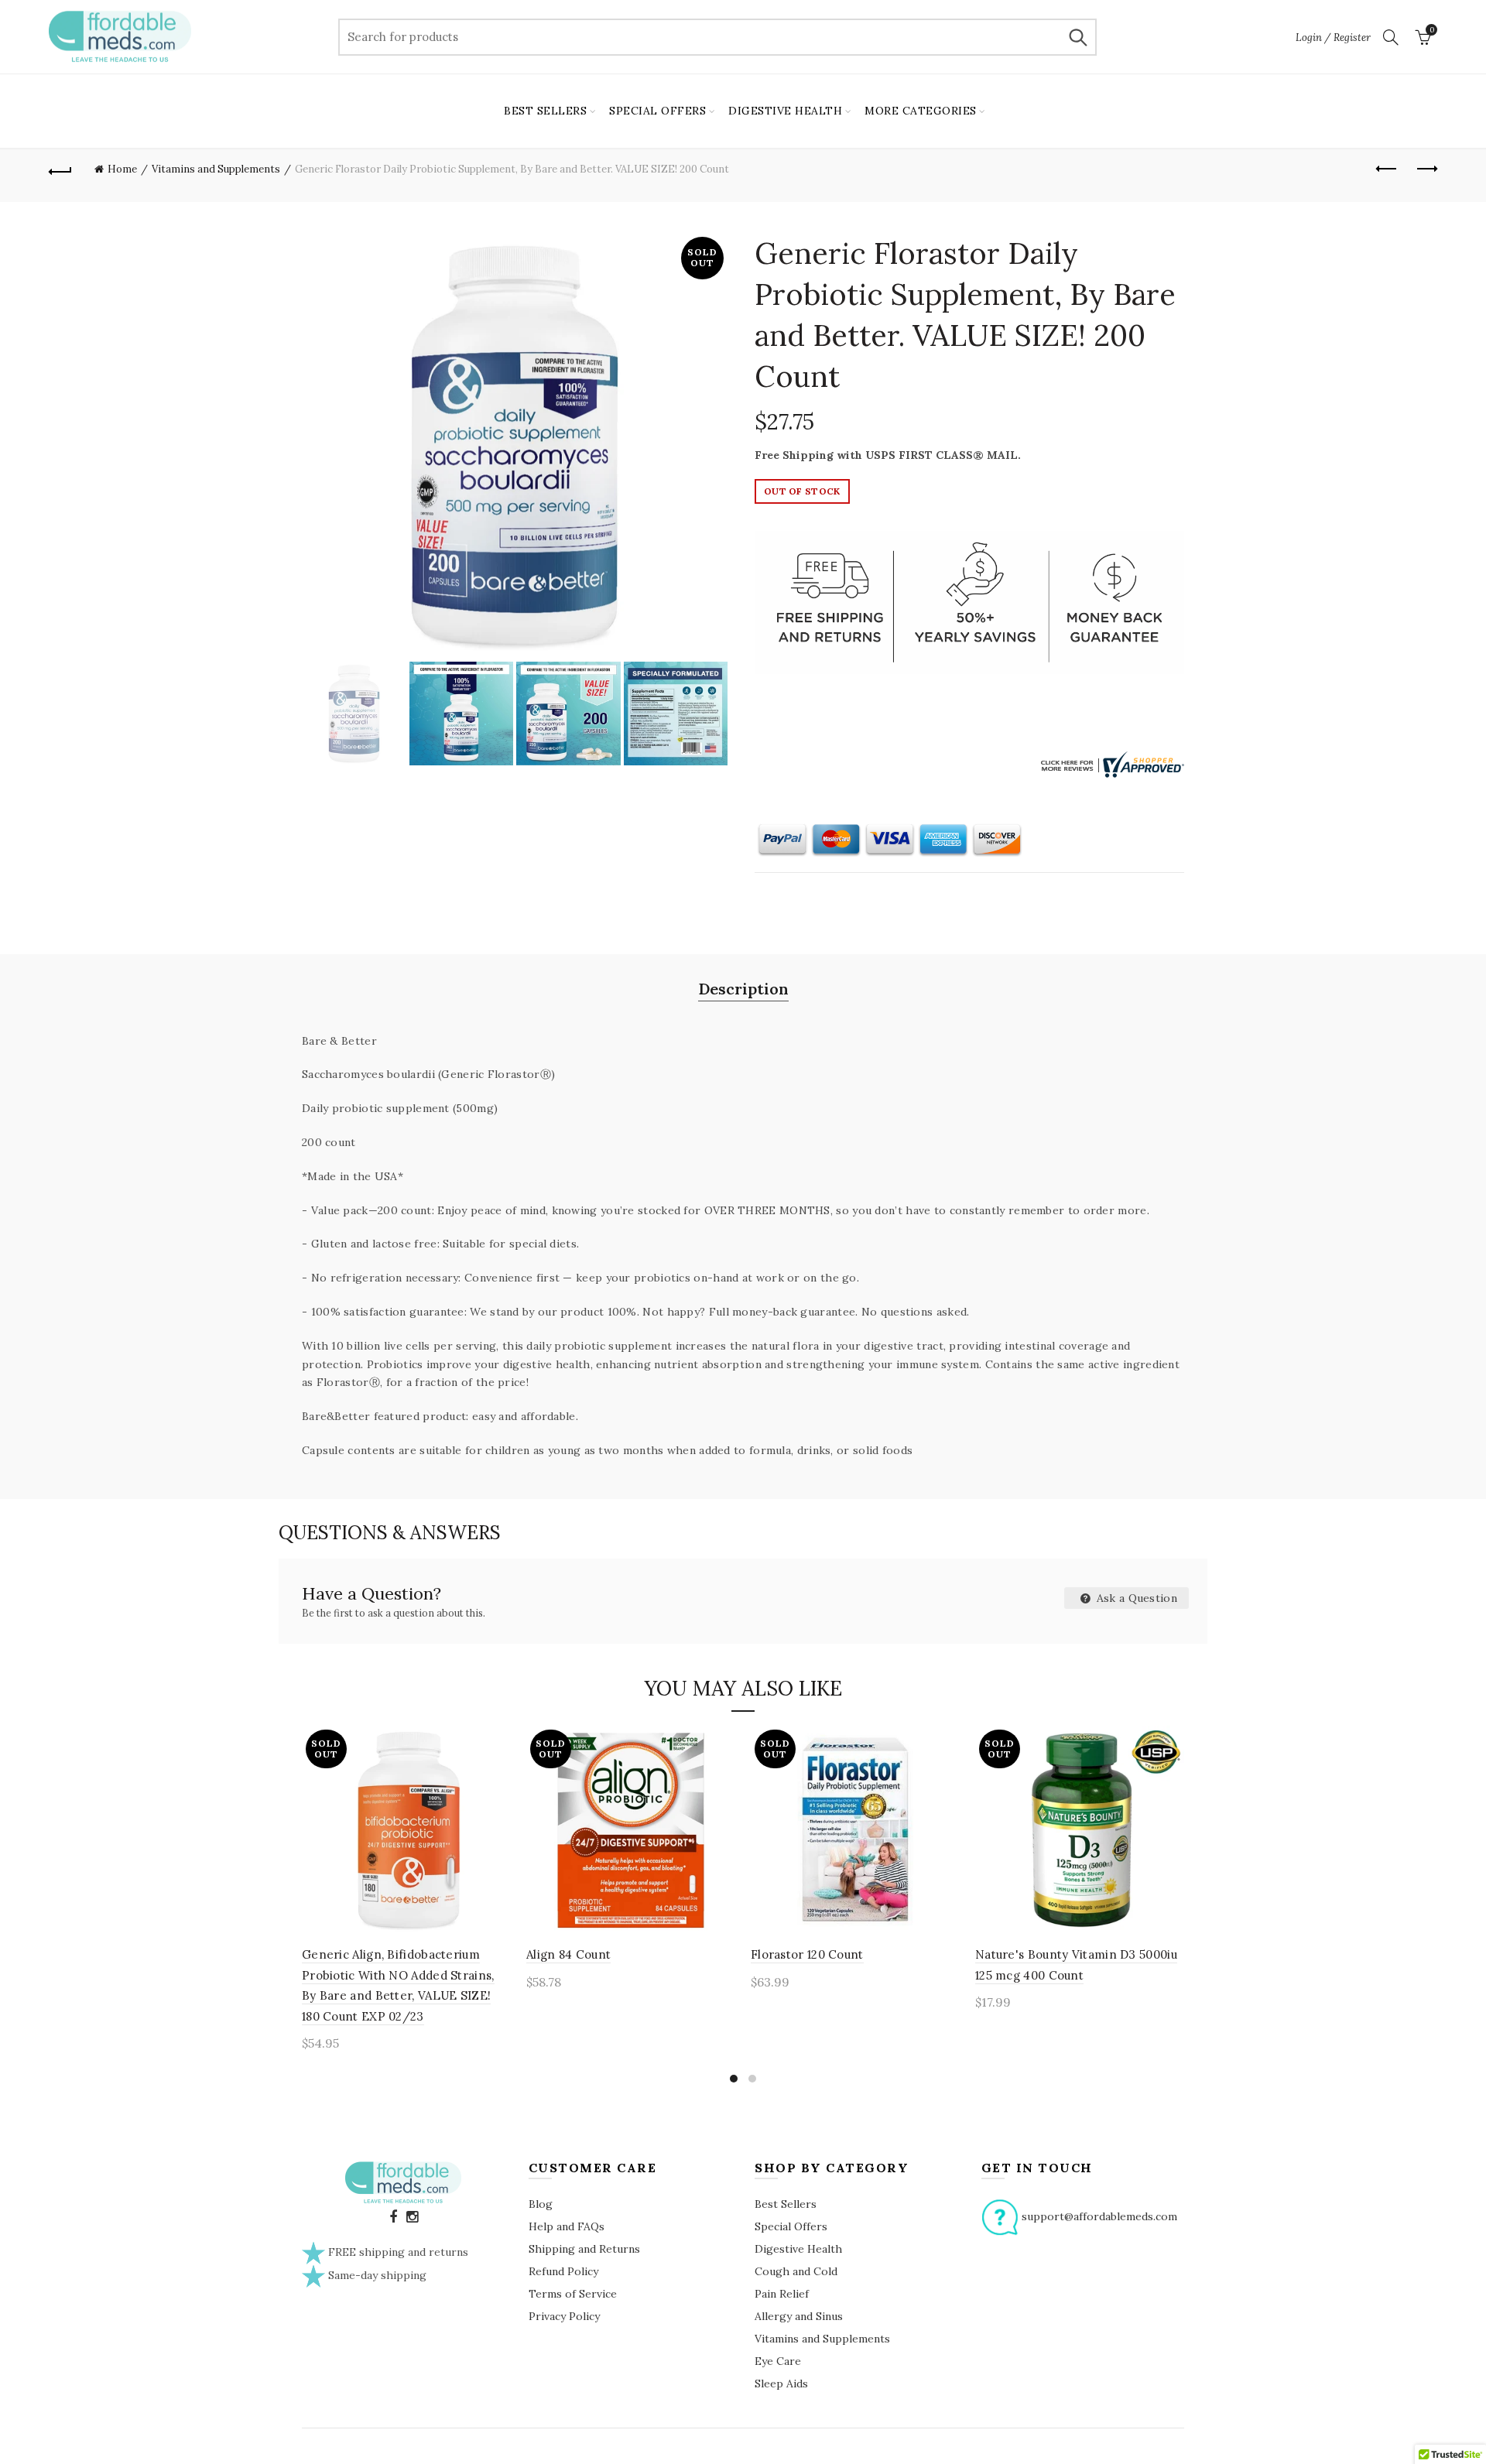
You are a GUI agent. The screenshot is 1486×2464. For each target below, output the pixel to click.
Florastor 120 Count (807, 1954)
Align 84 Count (568, 1954)
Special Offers (791, 2226)
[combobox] (717, 37)
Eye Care (778, 2361)
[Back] (60, 169)
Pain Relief (782, 2294)
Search (1077, 37)
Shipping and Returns (584, 2249)
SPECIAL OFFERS (657, 111)
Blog (541, 2204)
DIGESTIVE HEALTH (785, 111)
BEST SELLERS (545, 111)
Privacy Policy (564, 2316)
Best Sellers (786, 2204)
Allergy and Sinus (799, 2316)
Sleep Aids (781, 2384)
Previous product (1387, 169)
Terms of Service (573, 2294)
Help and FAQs (567, 2226)
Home (122, 169)
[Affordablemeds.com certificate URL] (1111, 763)
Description (743, 989)
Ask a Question (1136, 1598)
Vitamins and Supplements (216, 169)
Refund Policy (563, 2271)
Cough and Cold (796, 2271)
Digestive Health (798, 2249)
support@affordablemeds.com (1099, 2216)
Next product (1426, 169)
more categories (921, 111)
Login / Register (1333, 38)
